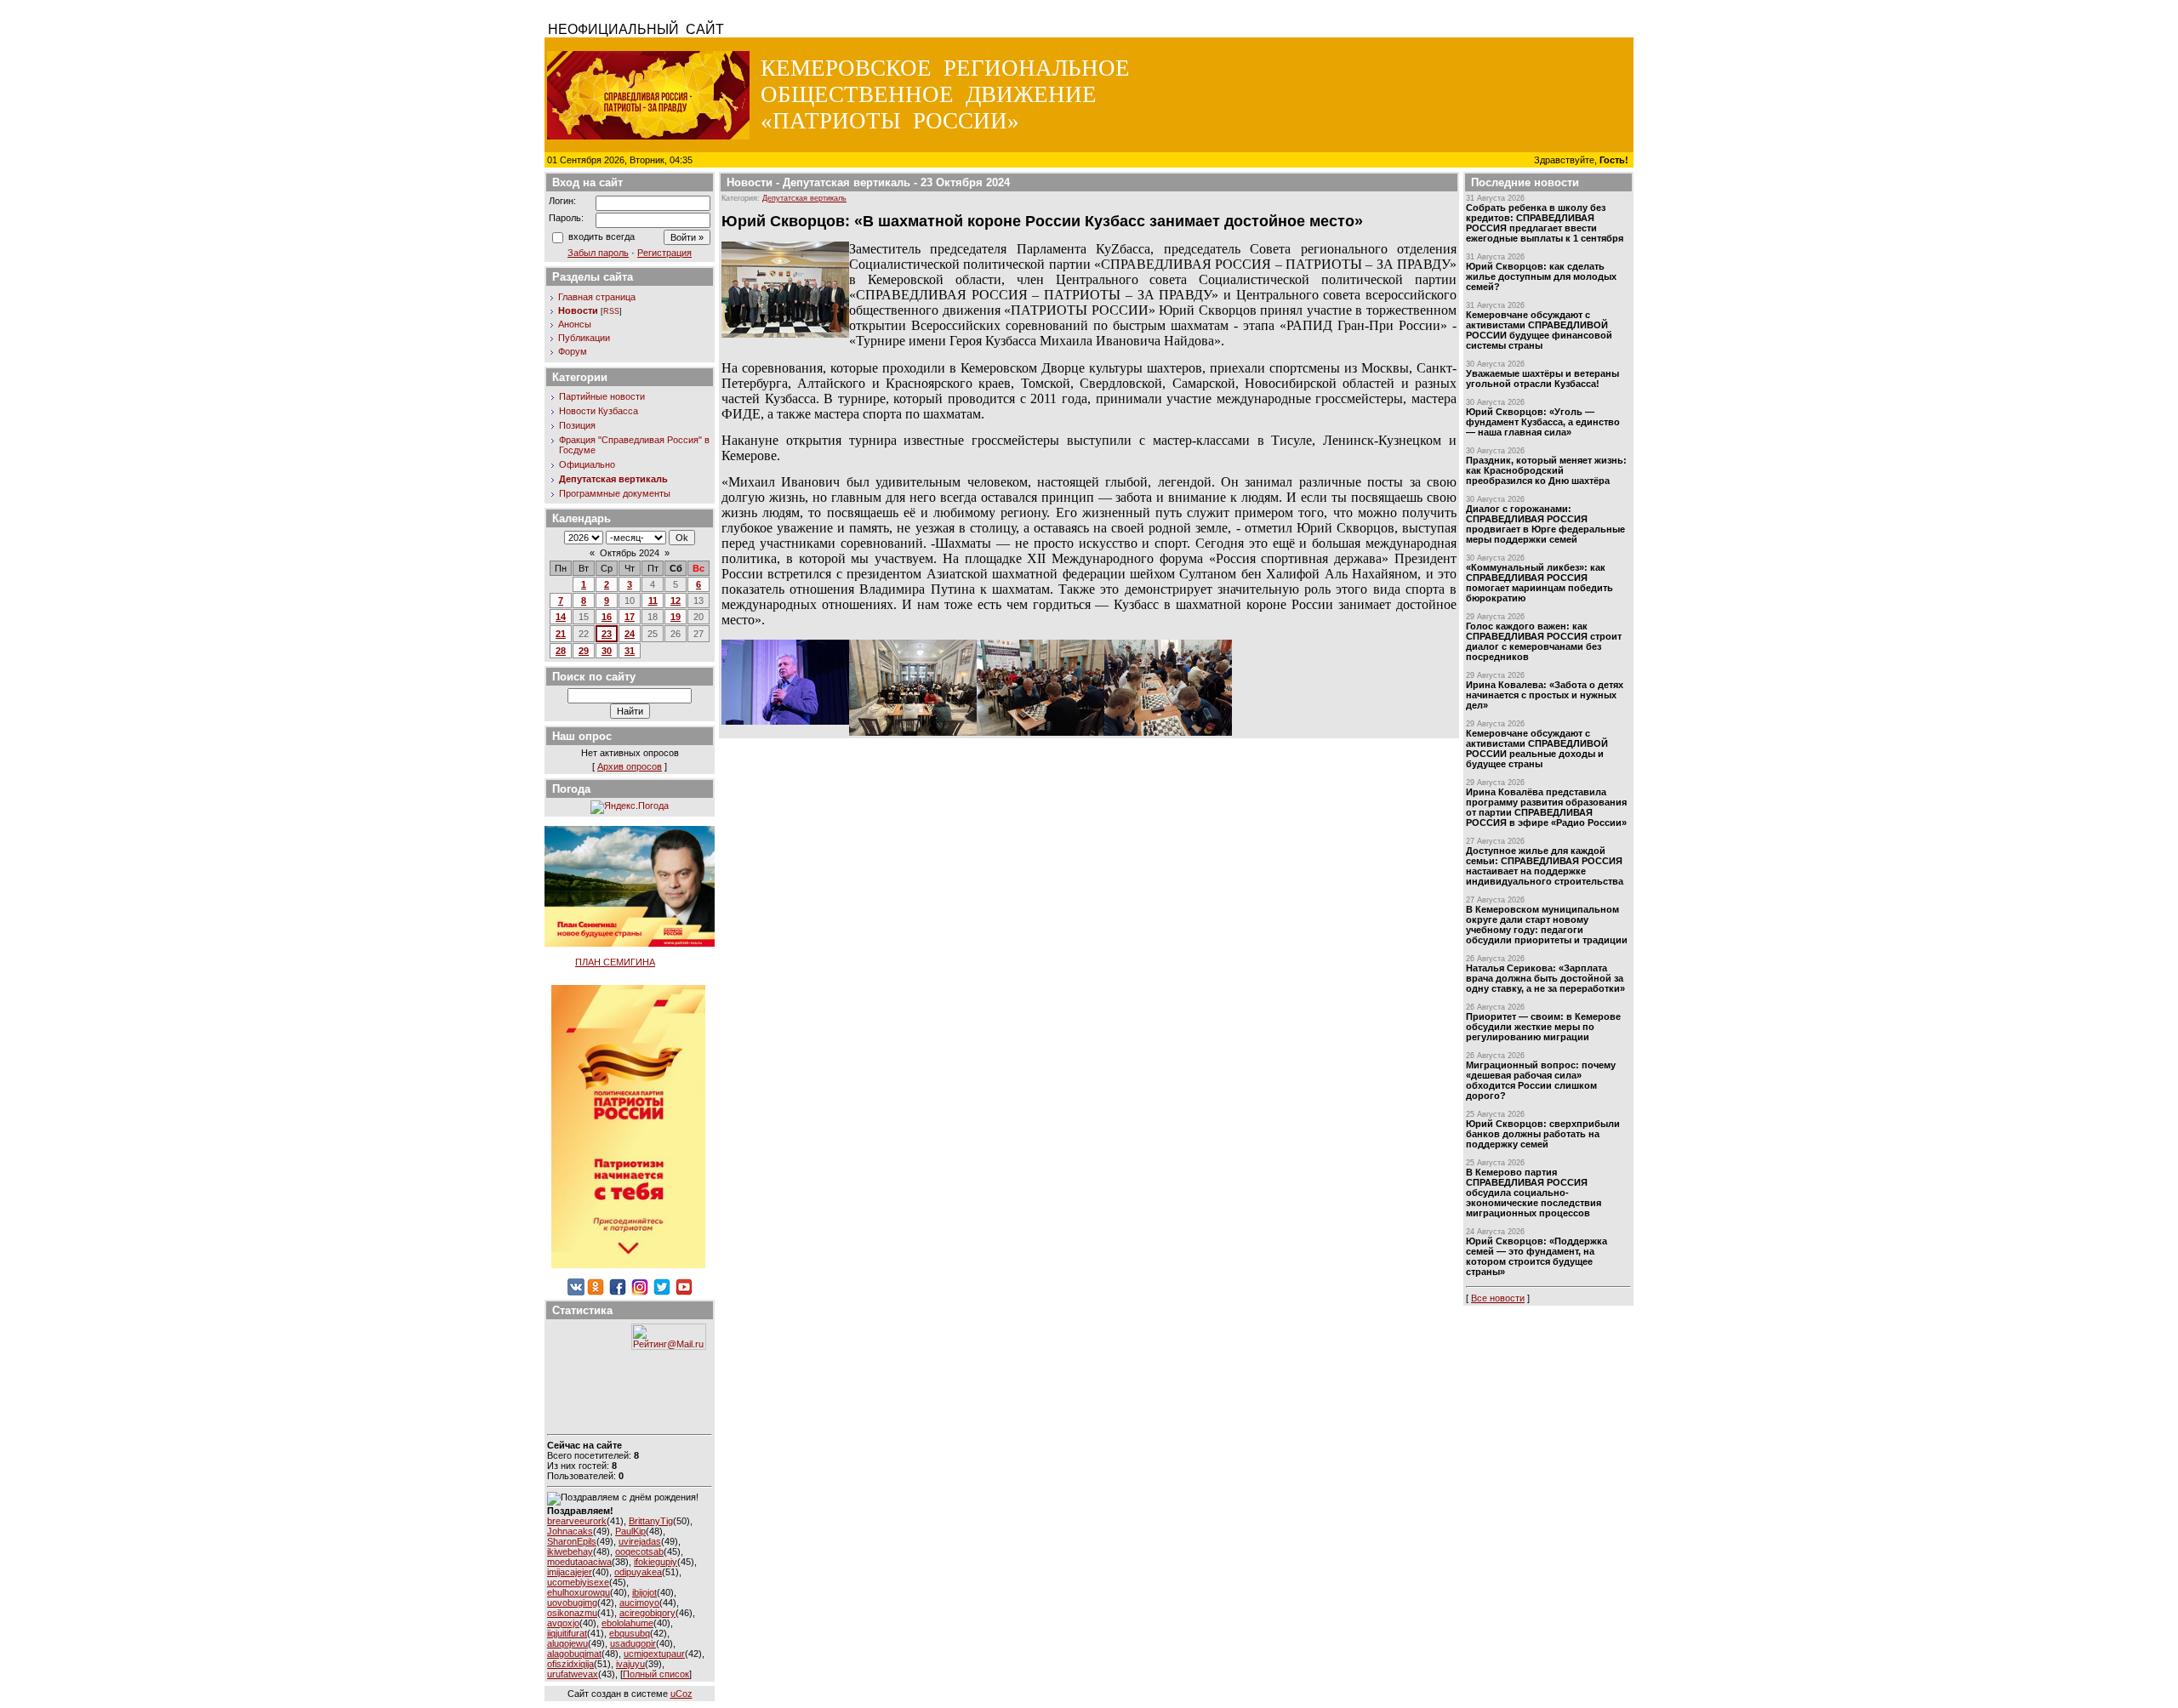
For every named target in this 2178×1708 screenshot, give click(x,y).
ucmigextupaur (654, 1654)
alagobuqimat (574, 1654)
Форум (573, 351)
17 (630, 617)
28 (561, 651)
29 (584, 651)
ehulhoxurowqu (579, 1592)
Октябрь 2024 (630, 553)
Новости (578, 310)
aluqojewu (567, 1643)
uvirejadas (640, 1541)
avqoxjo (563, 1623)
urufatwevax (573, 1674)
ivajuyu (630, 1664)
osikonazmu (572, 1613)
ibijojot (644, 1592)
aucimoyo (639, 1603)
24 (630, 634)
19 (676, 617)
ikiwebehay (570, 1551)
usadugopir (633, 1643)
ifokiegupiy (656, 1562)
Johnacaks (570, 1531)
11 (653, 601)
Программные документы (615, 493)
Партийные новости (602, 396)
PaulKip (630, 1531)
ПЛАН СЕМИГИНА (615, 962)
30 (607, 651)
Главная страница (597, 297)
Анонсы (575, 324)
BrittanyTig (651, 1521)
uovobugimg (572, 1603)
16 (607, 617)
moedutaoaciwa (579, 1562)
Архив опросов (630, 766)
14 (561, 617)
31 (630, 651)
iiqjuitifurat (567, 1633)
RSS (611, 311)
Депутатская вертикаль (613, 479)
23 (607, 634)
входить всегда (602, 236)
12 (676, 601)
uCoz (681, 1694)
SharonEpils (572, 1541)
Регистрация (664, 253)
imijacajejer (570, 1572)
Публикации (584, 338)
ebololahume (627, 1623)
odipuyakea (638, 1572)
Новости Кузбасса (599, 411)
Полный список (656, 1674)
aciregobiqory (647, 1613)
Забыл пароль (598, 253)
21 (561, 634)
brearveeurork (577, 1521)
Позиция (577, 425)
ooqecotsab (639, 1551)
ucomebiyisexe (578, 1582)
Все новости (1498, 1298)
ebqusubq (630, 1633)
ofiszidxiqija (570, 1664)
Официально (587, 464)
